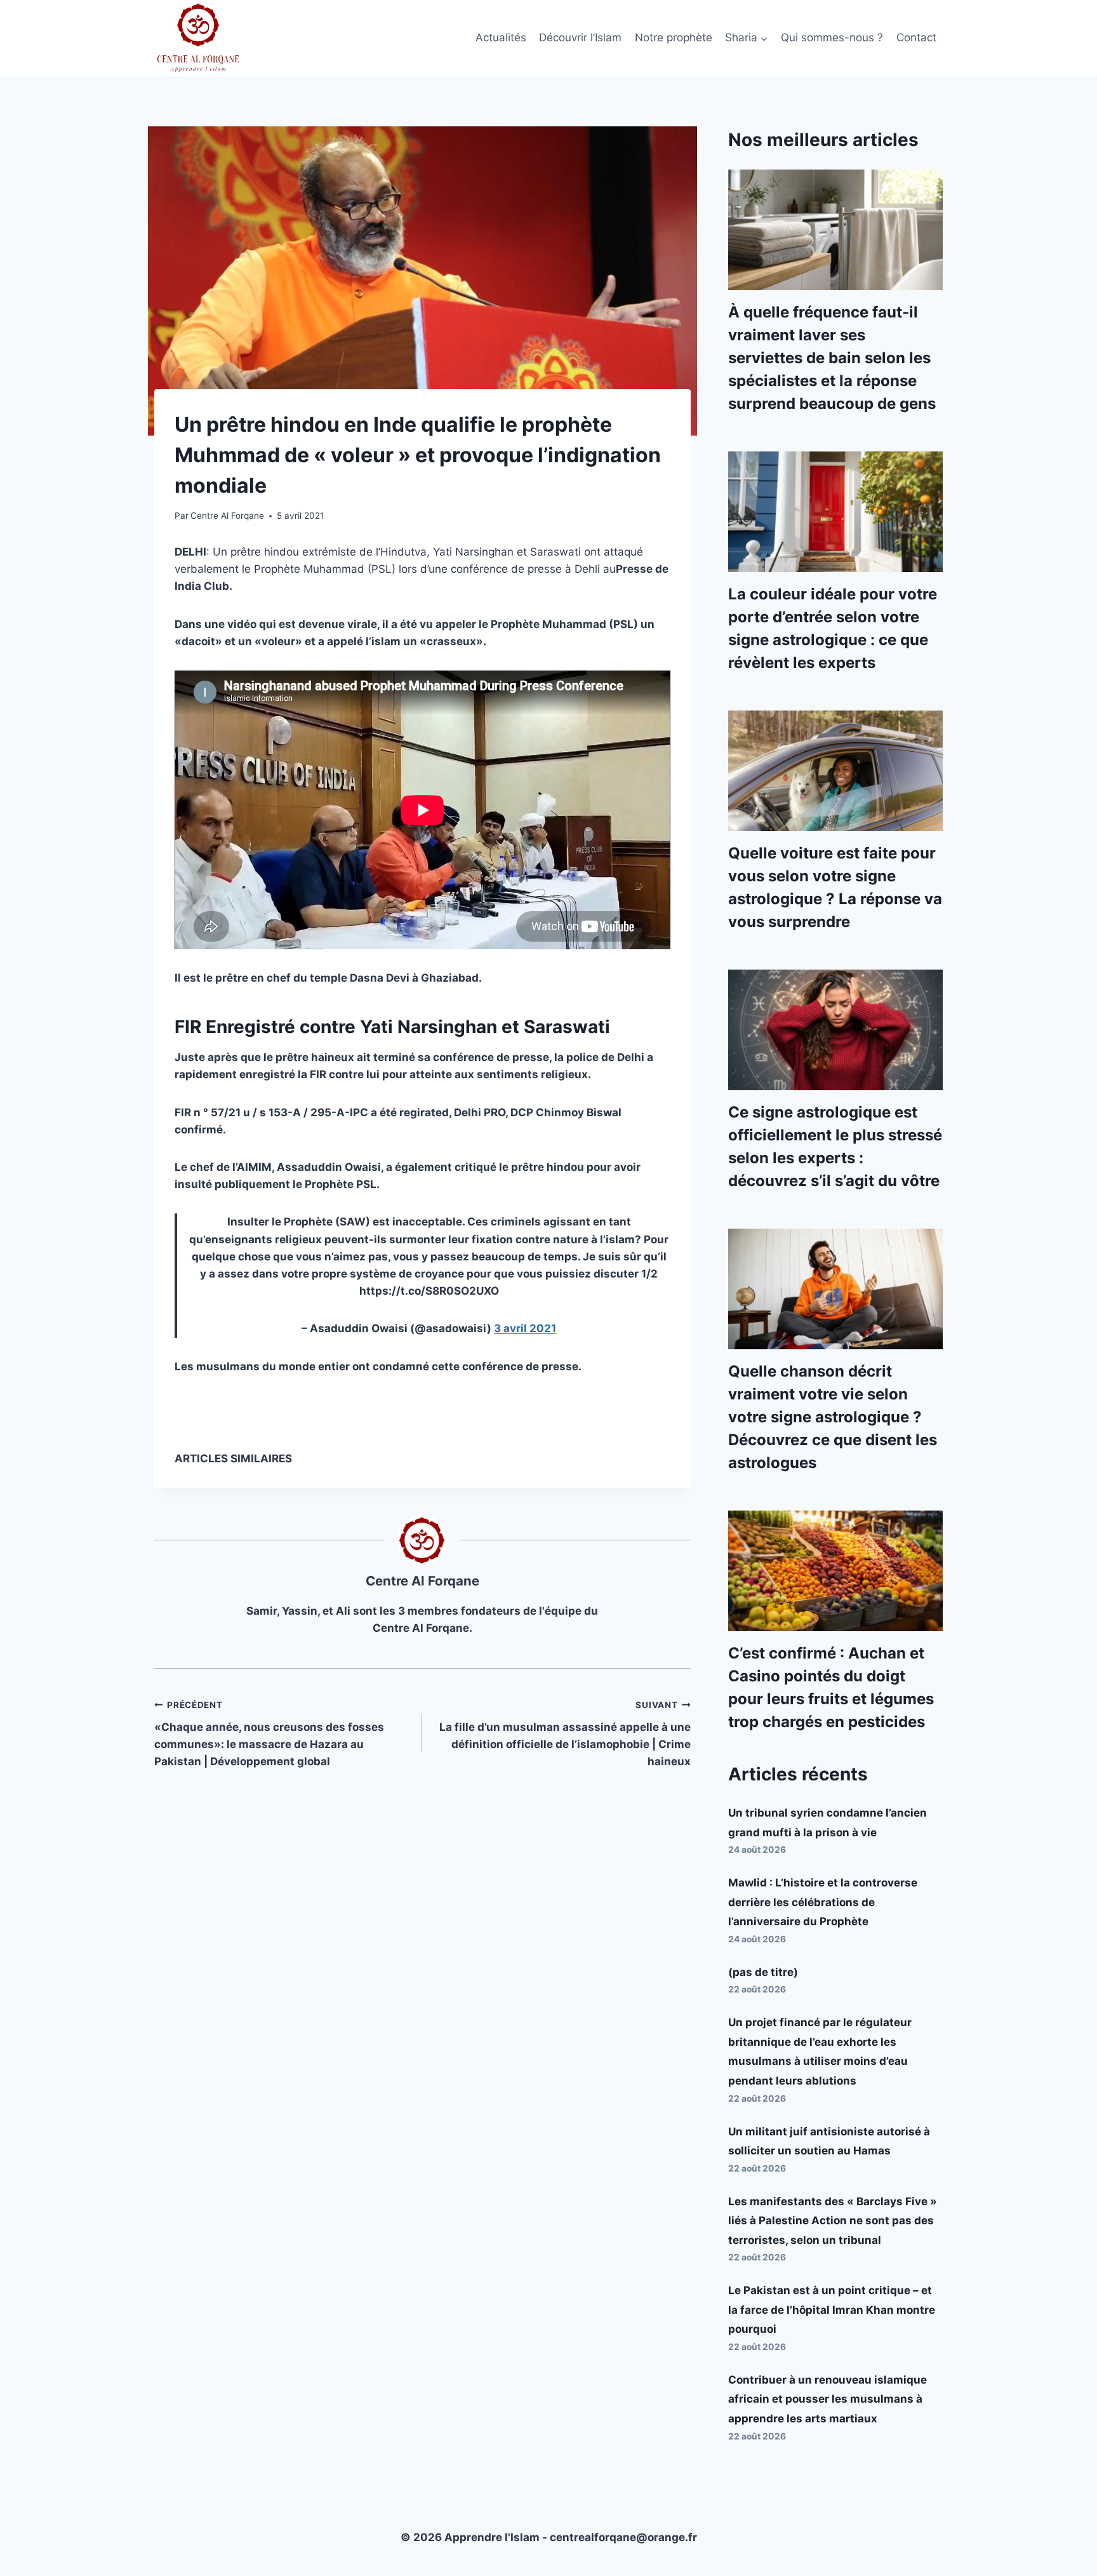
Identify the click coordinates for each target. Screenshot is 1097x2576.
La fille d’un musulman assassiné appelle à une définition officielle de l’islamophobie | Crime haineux (565, 1734)
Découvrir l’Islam (580, 37)
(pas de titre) (763, 1972)
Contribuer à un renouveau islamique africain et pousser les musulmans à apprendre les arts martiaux (828, 2399)
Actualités (501, 37)
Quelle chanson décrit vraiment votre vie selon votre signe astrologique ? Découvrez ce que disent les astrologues (833, 1417)
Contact (916, 37)
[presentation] (835, 230)
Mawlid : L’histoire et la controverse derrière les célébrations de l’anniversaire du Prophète (823, 1902)
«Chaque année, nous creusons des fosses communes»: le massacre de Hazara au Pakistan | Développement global (269, 1734)
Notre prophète (674, 37)
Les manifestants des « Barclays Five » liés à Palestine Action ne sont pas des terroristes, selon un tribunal (833, 2221)
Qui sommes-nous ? (832, 37)
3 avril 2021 (525, 1328)
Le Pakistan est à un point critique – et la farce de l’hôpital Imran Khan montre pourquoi (832, 2310)
